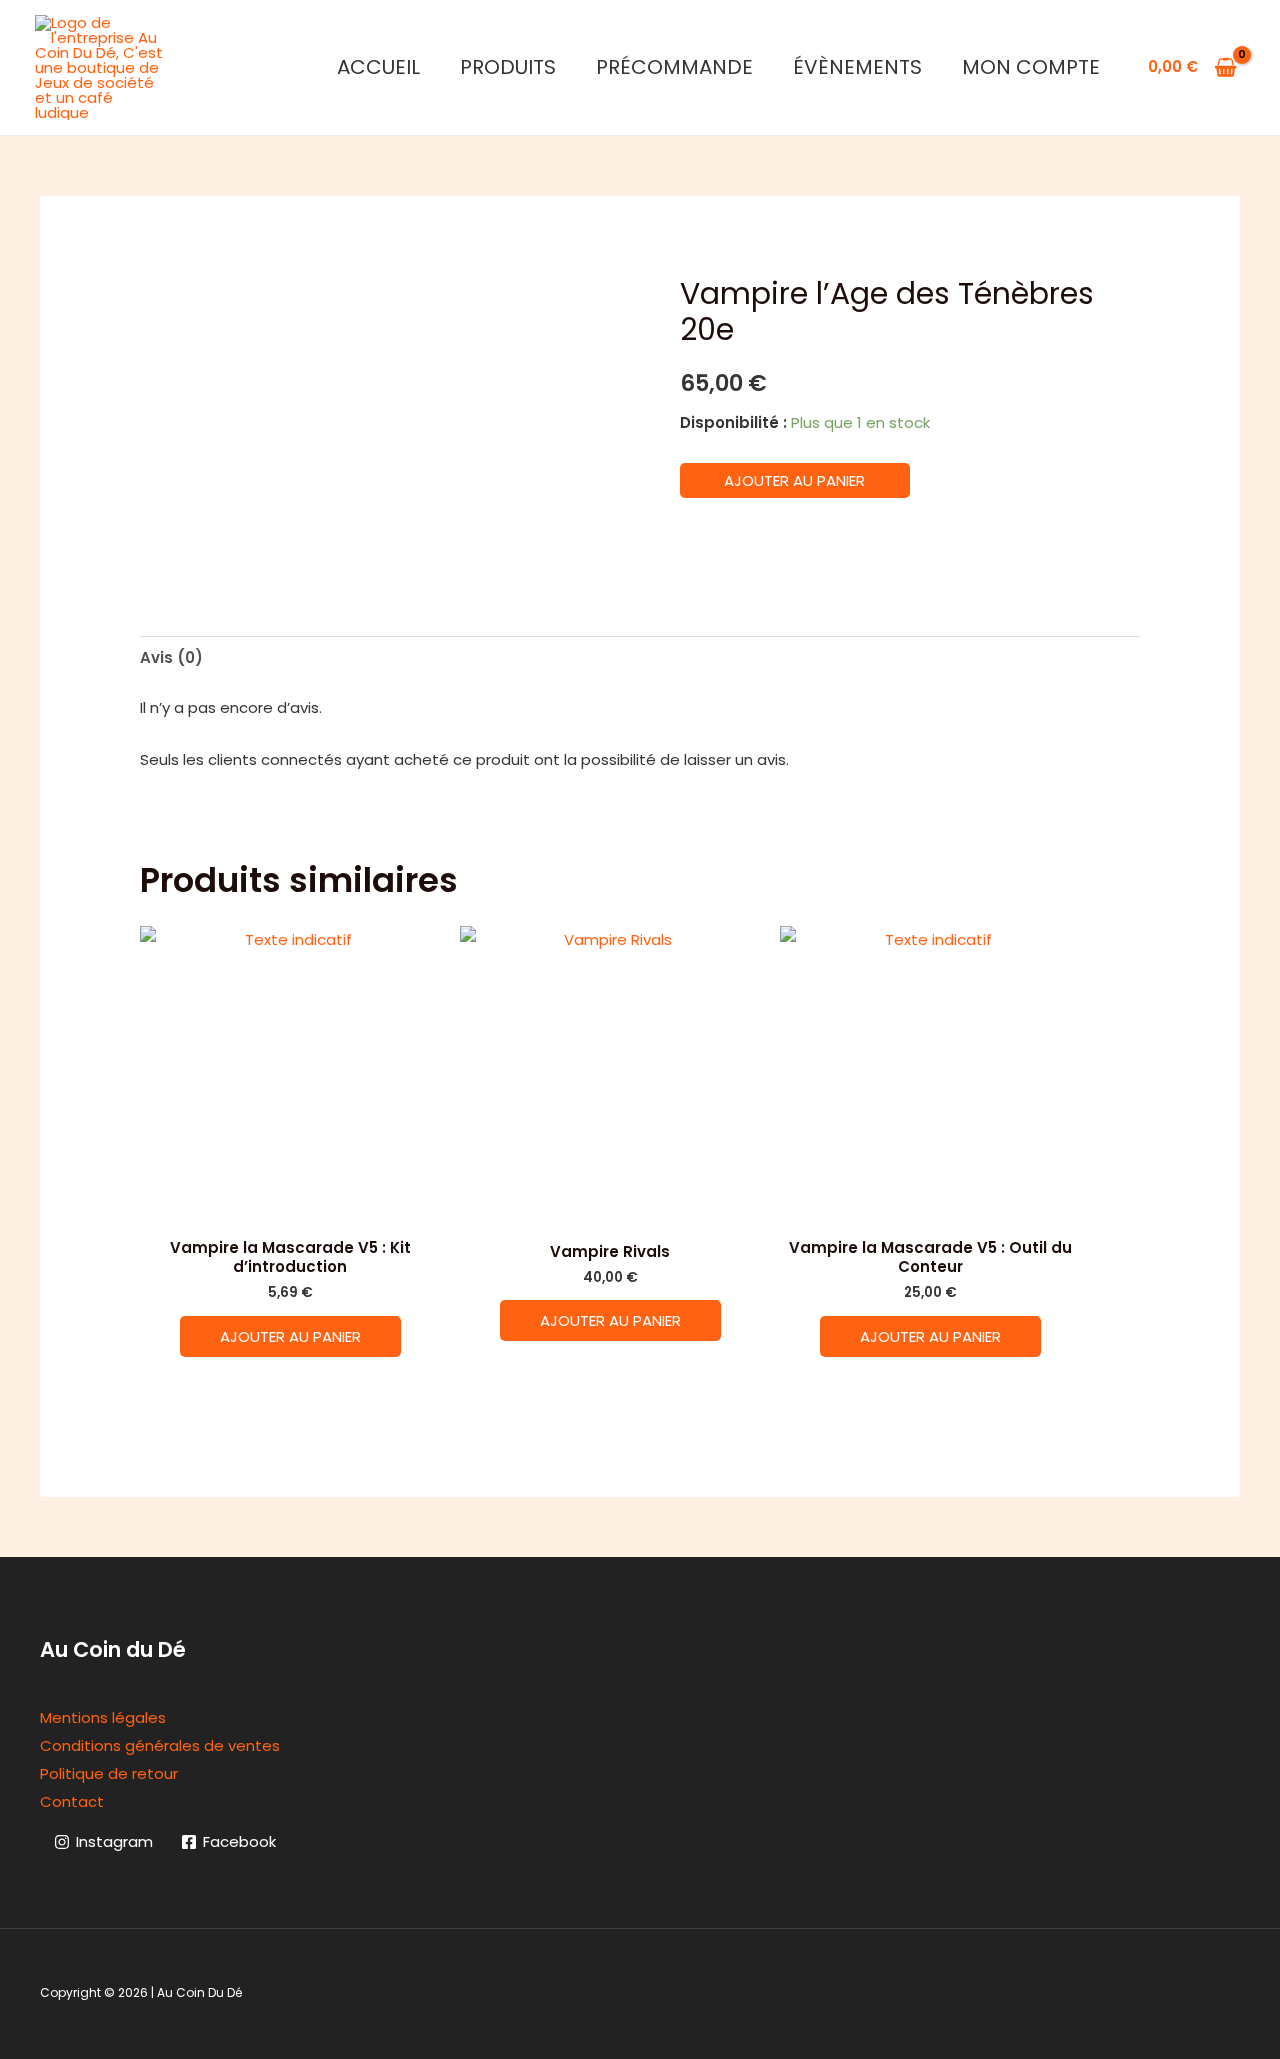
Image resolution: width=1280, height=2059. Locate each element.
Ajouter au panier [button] (290, 1336)
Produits (508, 67)
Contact (72, 1801)
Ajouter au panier (794, 480)
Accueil (378, 67)
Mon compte (1031, 67)
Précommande (674, 67)
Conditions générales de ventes (160, 1745)
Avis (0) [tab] (171, 657)
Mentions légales (103, 1717)
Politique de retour (109, 1773)
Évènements (857, 67)
